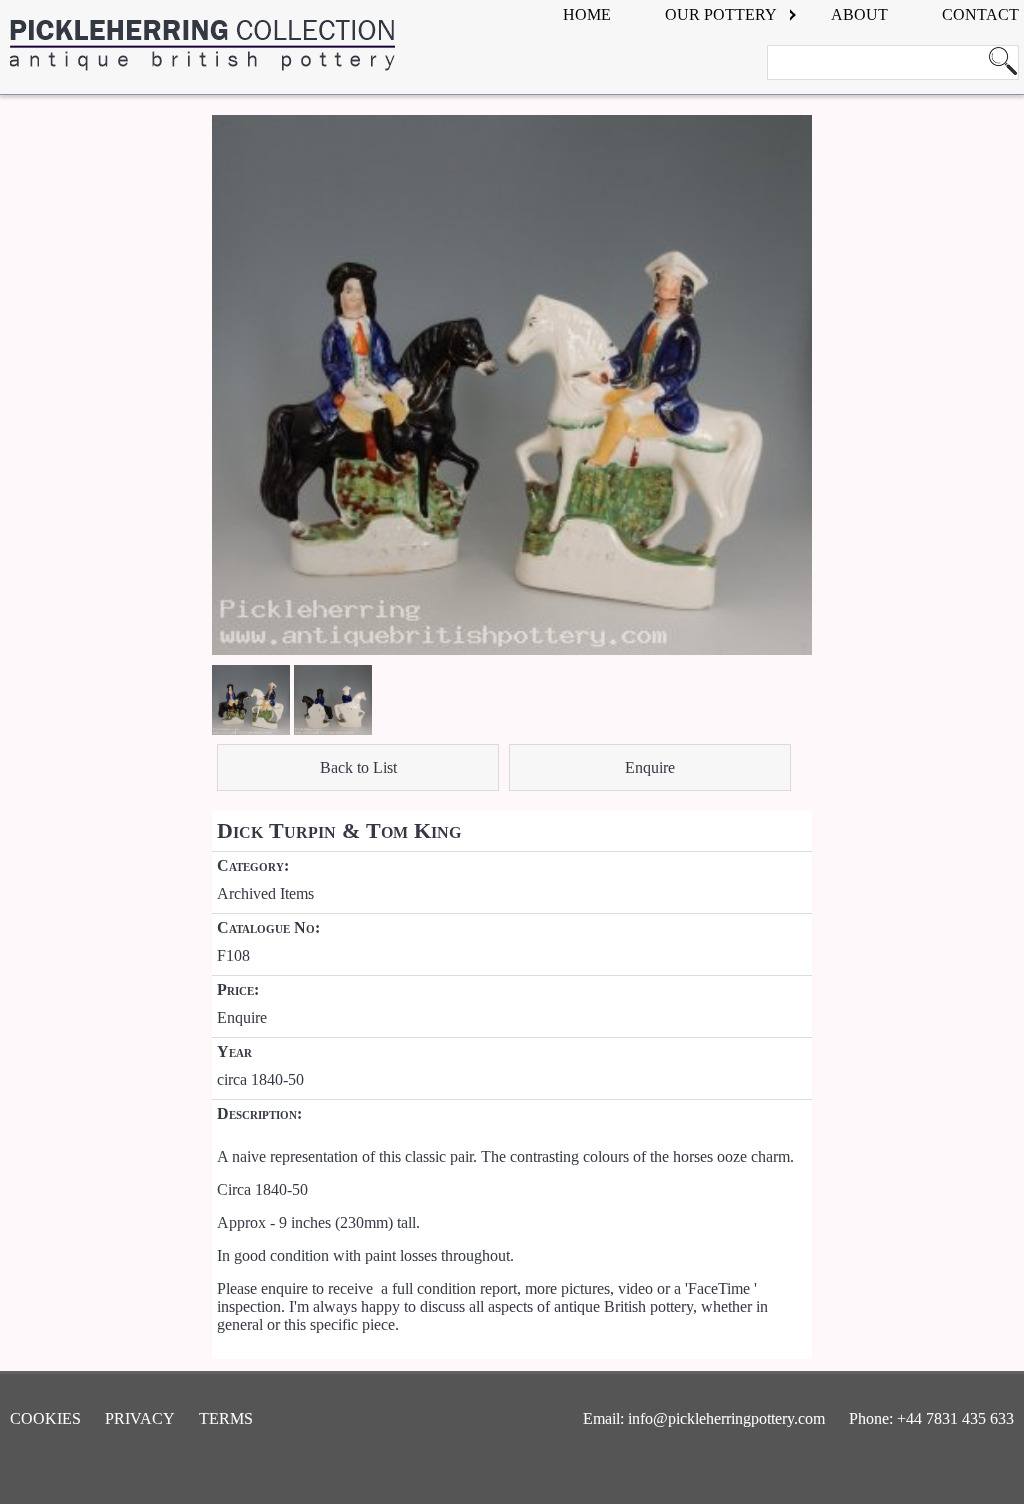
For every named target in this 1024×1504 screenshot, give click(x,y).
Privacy (140, 1418)
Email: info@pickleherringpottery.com (704, 1418)
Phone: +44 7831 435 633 (931, 1418)
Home (587, 14)
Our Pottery (721, 14)
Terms (226, 1418)
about (859, 14)
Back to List (358, 767)
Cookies (45, 1418)
